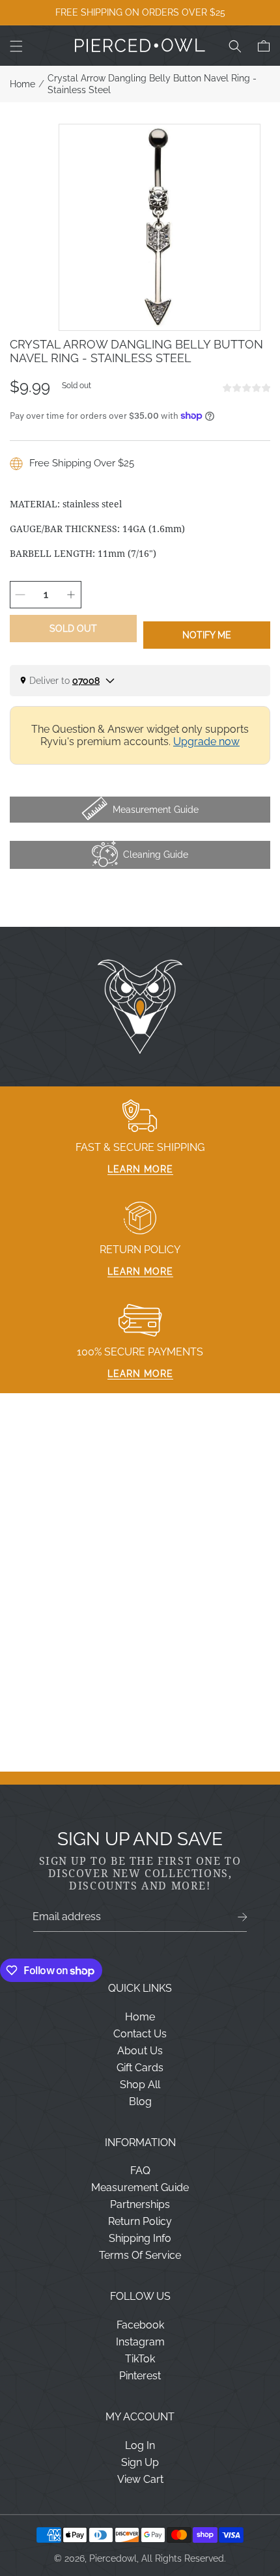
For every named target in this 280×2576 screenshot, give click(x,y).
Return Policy (140, 2221)
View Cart (140, 2479)
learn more (140, 1169)
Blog (140, 2102)
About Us (140, 2051)
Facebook (140, 2325)
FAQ (140, 2171)
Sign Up (140, 2462)
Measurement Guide (140, 2187)
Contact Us (140, 2034)
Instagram (140, 2342)
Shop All (140, 2085)
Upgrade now (206, 742)
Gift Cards (140, 2068)
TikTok (140, 2359)
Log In (140, 2445)
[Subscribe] (243, 1917)
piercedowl (113, 2558)
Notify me (207, 635)
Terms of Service (140, 2255)
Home (22, 84)
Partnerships (140, 2204)
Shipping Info (140, 2238)
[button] (16, 46)
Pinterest (140, 2376)
